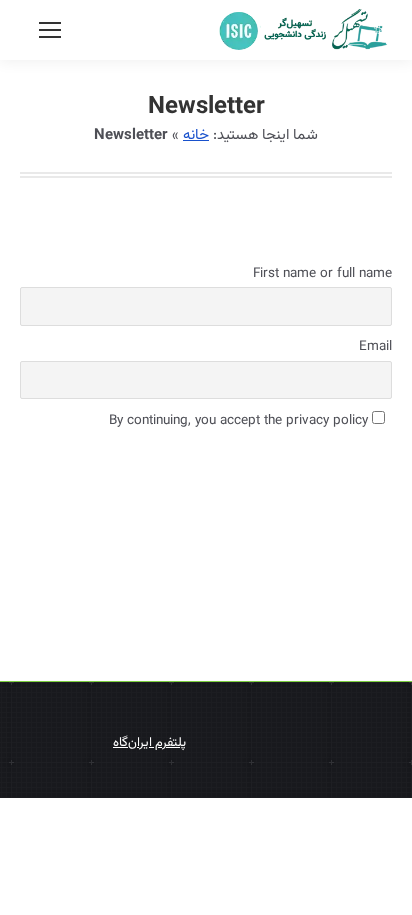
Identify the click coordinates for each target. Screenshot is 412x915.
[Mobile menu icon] (50, 30)
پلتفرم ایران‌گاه (149, 743)
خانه (196, 135)
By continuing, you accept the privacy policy (240, 420)
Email (375, 346)
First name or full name (322, 273)
